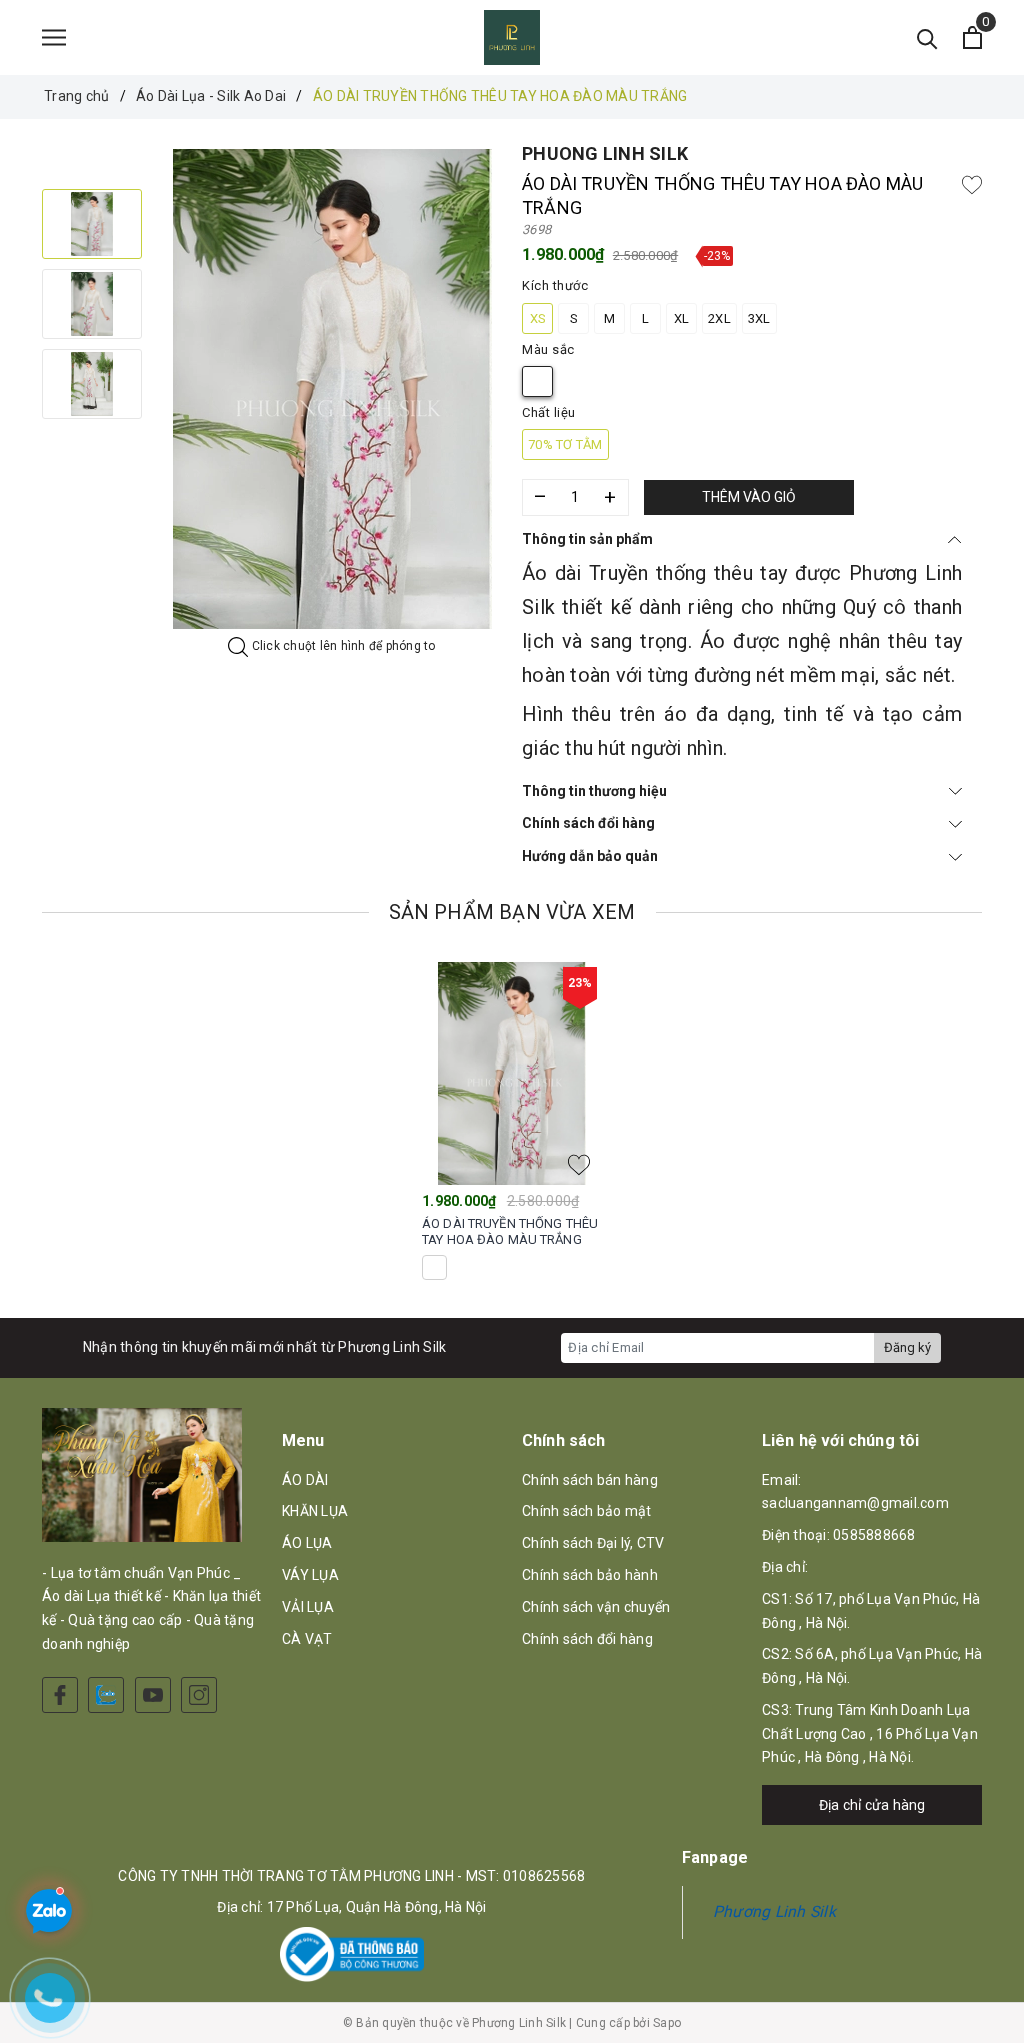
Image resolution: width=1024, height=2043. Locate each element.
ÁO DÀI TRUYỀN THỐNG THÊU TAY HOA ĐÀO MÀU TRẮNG (510, 1232)
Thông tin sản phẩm (587, 539)
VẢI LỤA (308, 1607)
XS (538, 318)
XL (682, 318)
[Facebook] (60, 1695)
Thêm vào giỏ (749, 497)
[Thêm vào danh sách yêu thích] (579, 1165)
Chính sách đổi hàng (588, 823)
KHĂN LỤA (315, 1511)
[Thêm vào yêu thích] (972, 184)
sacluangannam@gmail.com (855, 1503)
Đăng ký (907, 1347)
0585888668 (874, 1535)
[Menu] (54, 37)
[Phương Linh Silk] (512, 37)
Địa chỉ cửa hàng (872, 1805)
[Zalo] (106, 1695)
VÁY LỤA (310, 1575)
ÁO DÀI (305, 1480)
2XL (719, 318)
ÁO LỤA (307, 1543)
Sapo (667, 2023)
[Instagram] (199, 1695)
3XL (759, 318)
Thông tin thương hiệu (594, 791)
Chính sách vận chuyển (596, 1607)
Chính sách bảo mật (587, 1511)
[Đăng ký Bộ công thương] (352, 1954)
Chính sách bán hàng (590, 1480)
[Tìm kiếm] (927, 37)
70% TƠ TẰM (565, 444)
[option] (332, 389)
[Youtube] (153, 1695)
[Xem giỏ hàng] (972, 37)
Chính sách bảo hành (590, 1575)
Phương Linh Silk (774, 1911)
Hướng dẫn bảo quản (590, 856)
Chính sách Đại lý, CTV (593, 1543)
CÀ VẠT (307, 1639)
